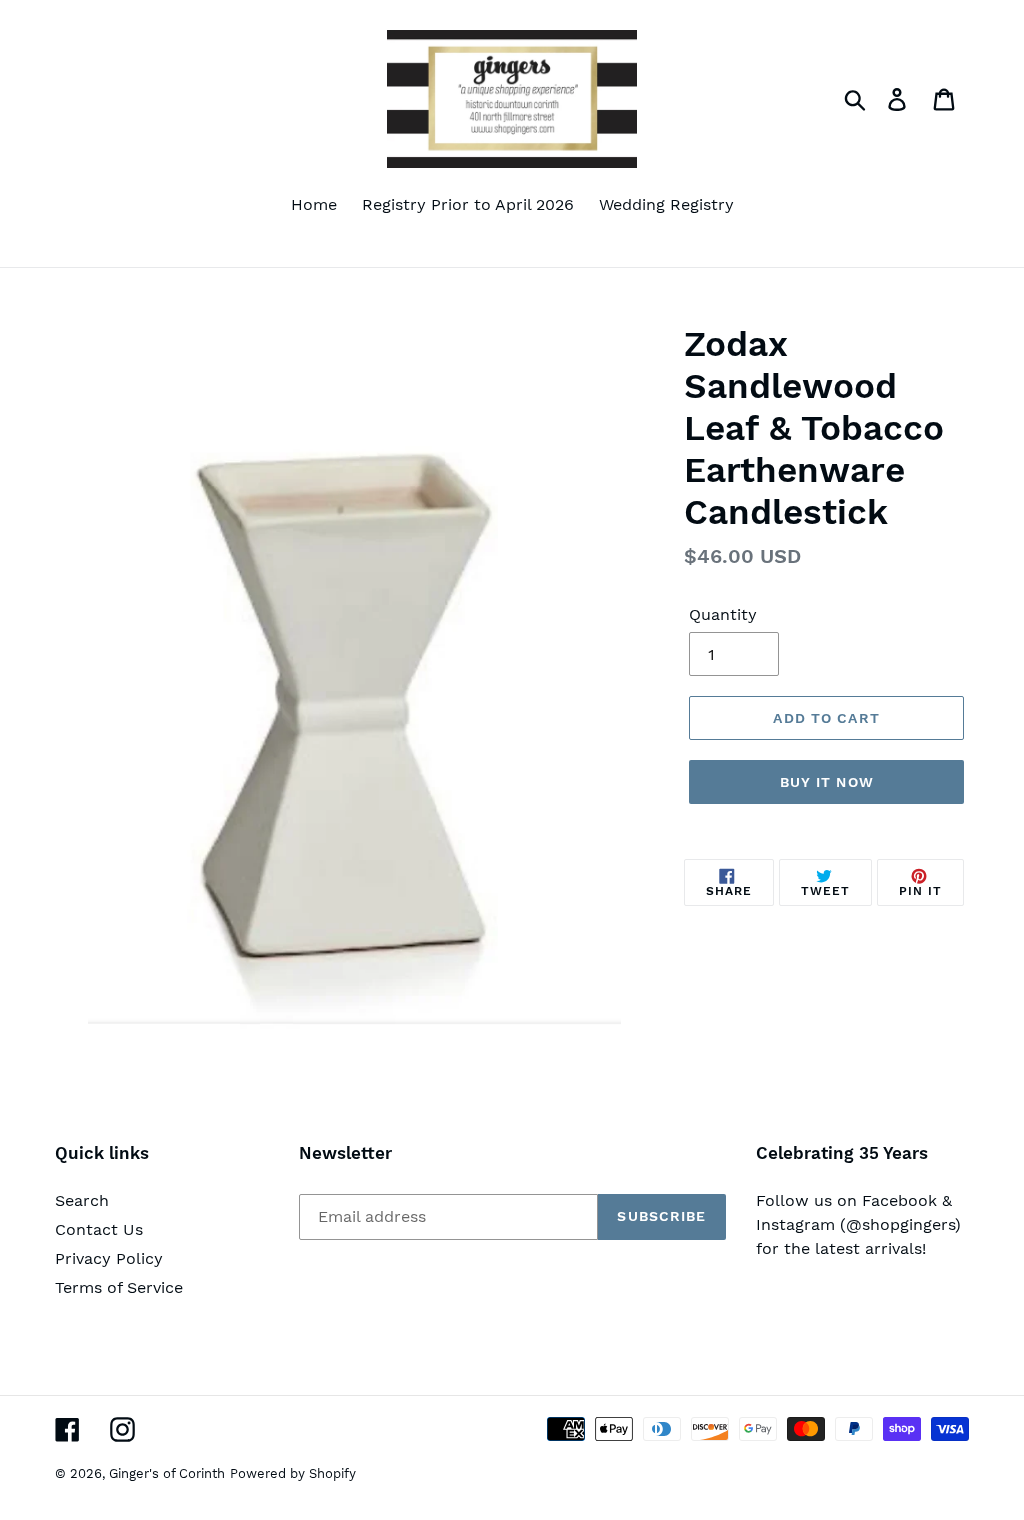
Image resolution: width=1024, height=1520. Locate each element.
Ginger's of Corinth (167, 1473)
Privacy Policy (109, 1258)
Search (82, 1200)
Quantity (723, 614)
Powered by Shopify (293, 1473)
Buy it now (827, 782)
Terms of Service (119, 1287)
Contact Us (99, 1229)
